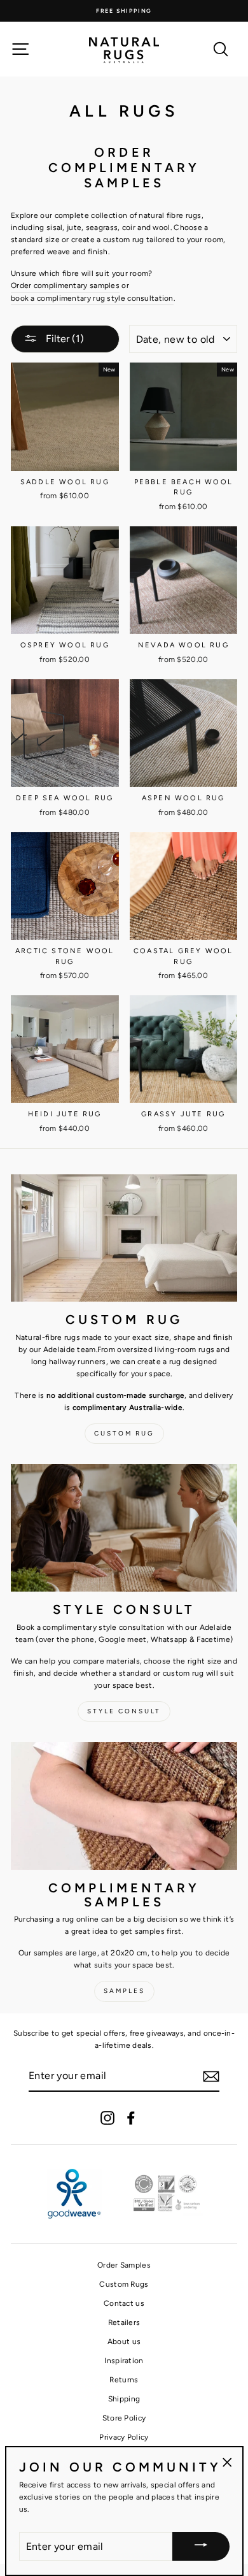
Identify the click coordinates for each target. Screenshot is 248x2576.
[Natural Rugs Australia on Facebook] (131, 2118)
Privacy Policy (124, 2437)
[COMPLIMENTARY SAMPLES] (124, 1806)
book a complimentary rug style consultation (92, 298)
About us (124, 2342)
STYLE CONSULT (124, 1711)
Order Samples (124, 2265)
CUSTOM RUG (124, 1433)
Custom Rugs (124, 2284)
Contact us (124, 2303)
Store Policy (124, 2418)
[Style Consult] (124, 1528)
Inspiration (124, 2361)
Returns (124, 2380)
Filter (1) (64, 339)
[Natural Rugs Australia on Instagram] (107, 2118)
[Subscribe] (211, 2076)
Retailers (124, 2322)
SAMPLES (124, 1991)
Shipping (124, 2399)
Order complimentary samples (65, 285)
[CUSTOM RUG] (124, 1238)
